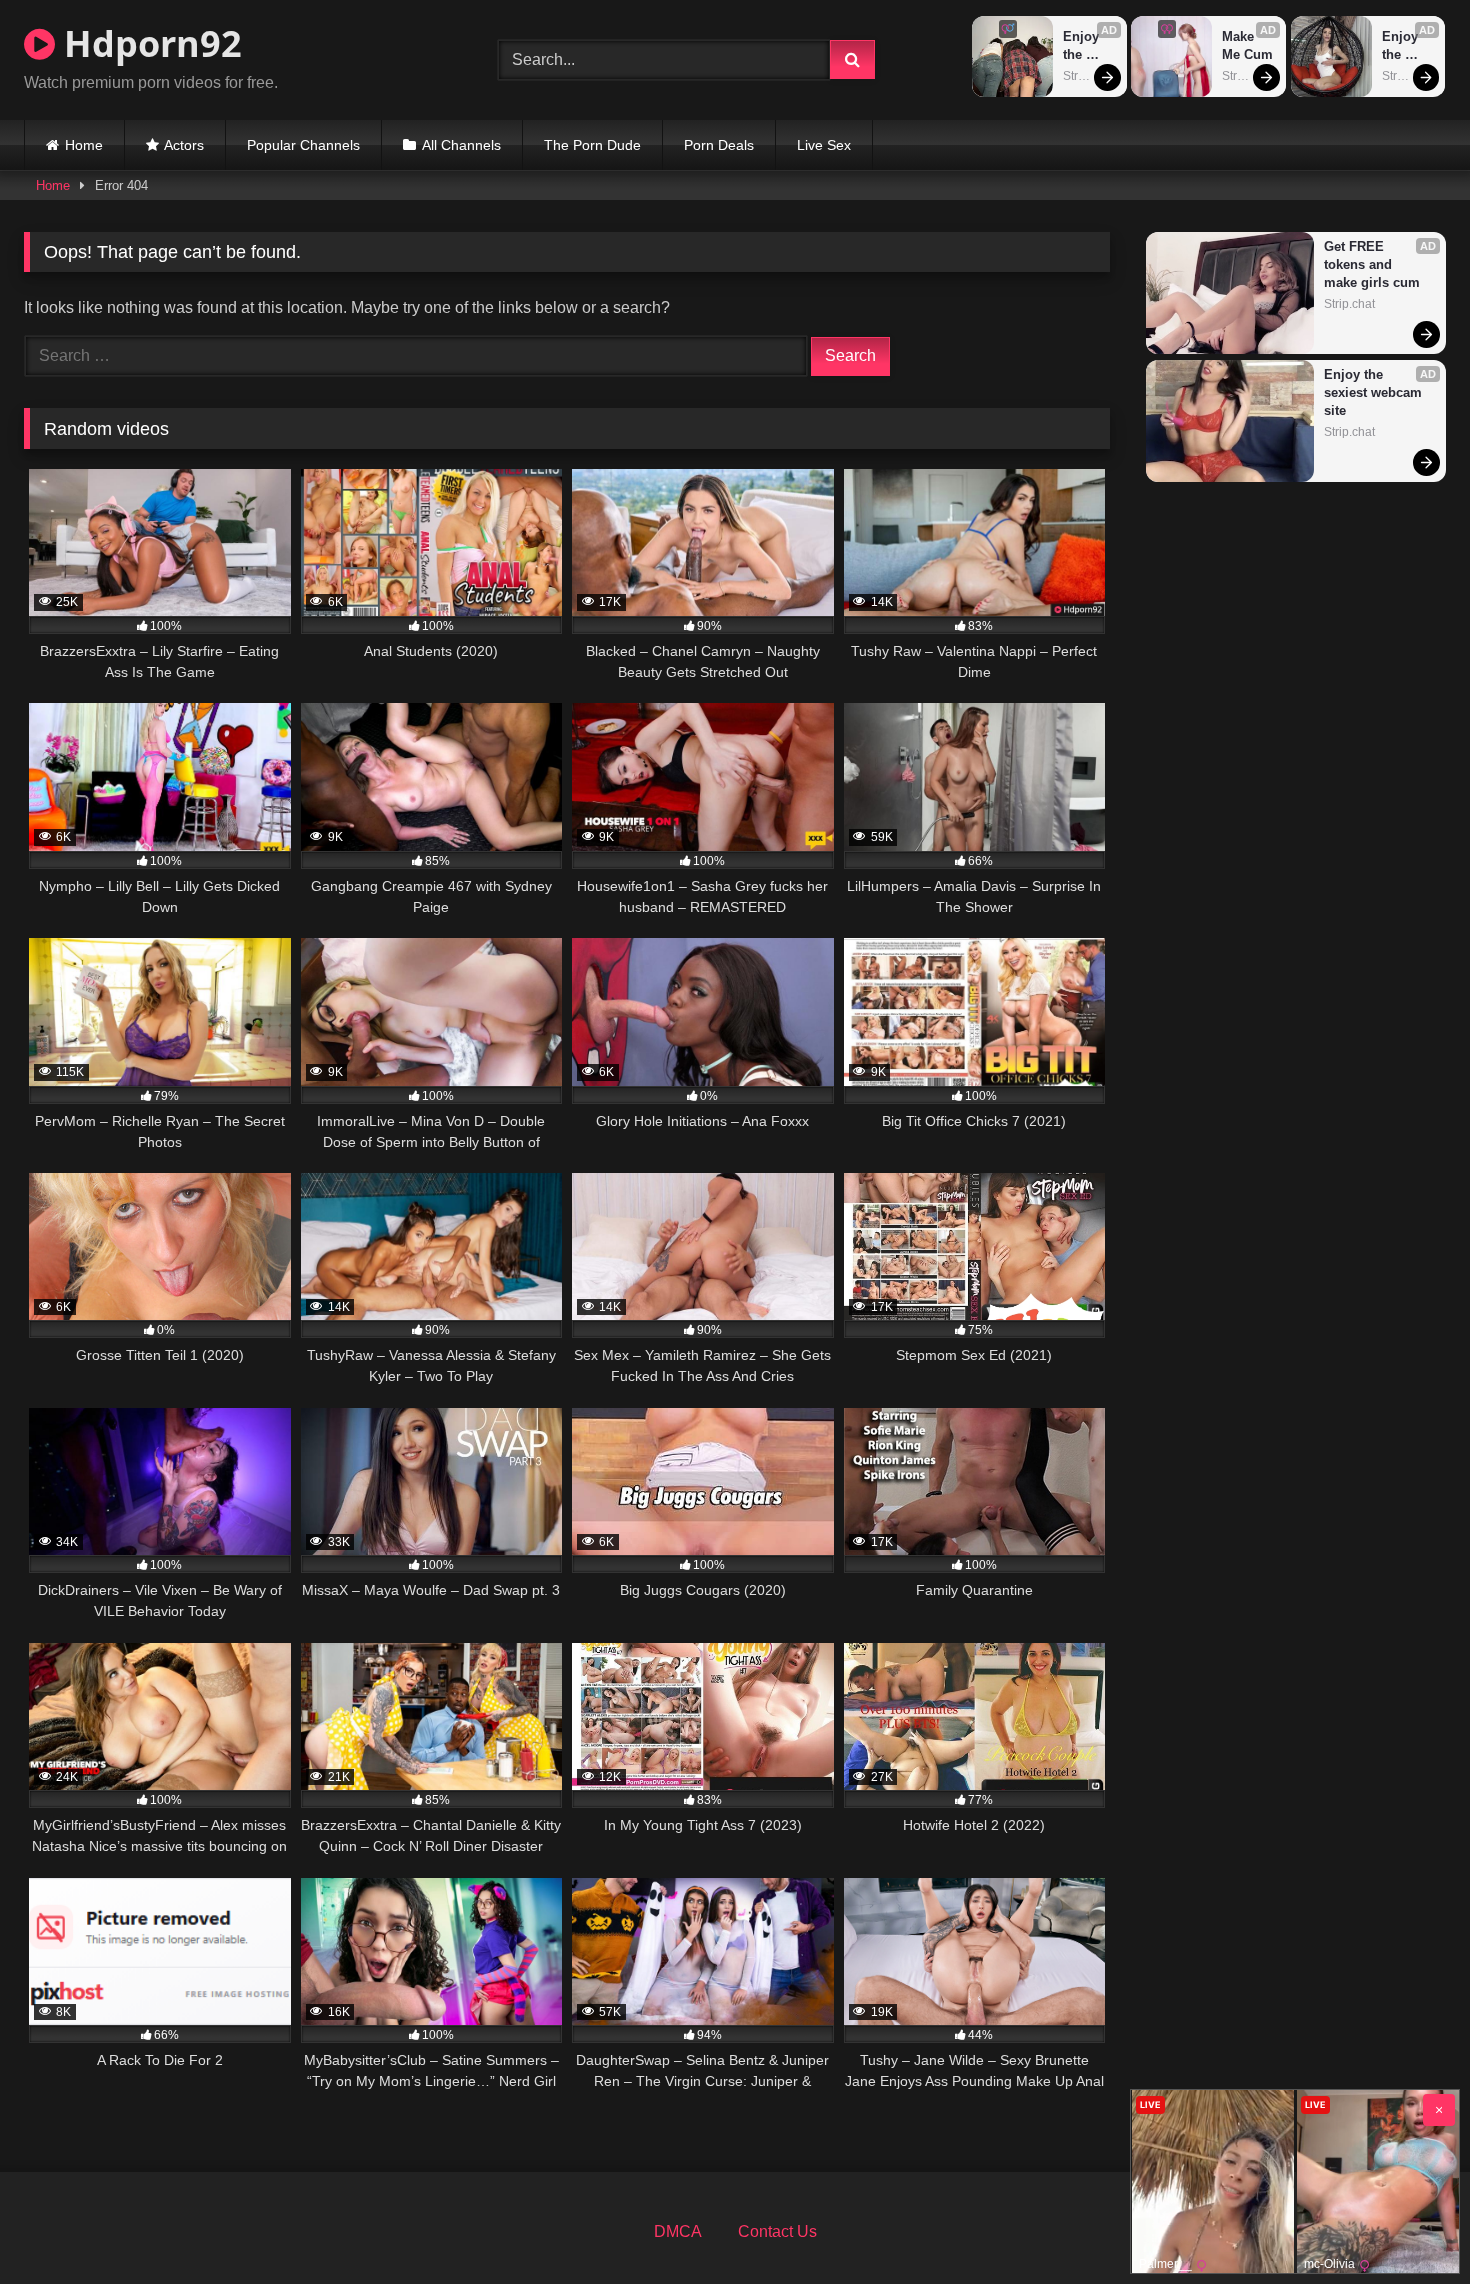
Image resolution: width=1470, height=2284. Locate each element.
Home (84, 145)
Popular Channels (303, 145)
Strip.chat (1088, 76)
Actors (184, 145)
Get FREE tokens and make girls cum (1372, 264)
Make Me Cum (1247, 45)
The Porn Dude (592, 145)
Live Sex (824, 145)
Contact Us (777, 2231)
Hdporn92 (148, 43)
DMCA (678, 2231)
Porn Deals (719, 145)
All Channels (461, 145)
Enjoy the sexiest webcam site (1090, 46)
